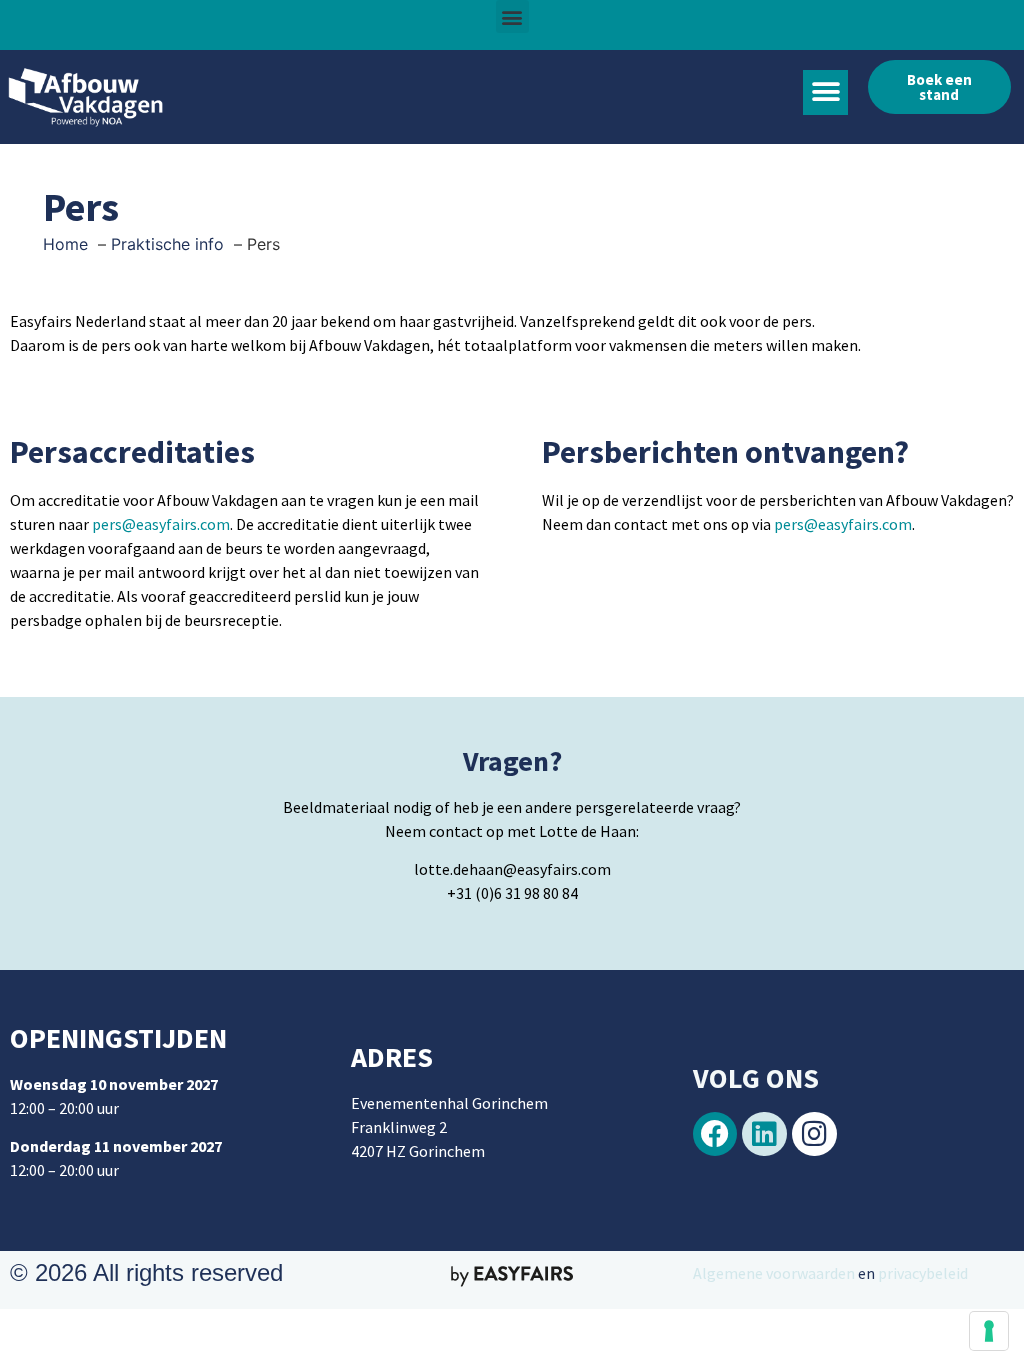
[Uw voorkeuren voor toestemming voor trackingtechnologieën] (989, 1331)
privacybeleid (921, 1273)
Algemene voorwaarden (774, 1273)
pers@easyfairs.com (161, 524)
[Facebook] (715, 1134)
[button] (512, 16)
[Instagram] (814, 1134)
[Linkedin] (764, 1134)
